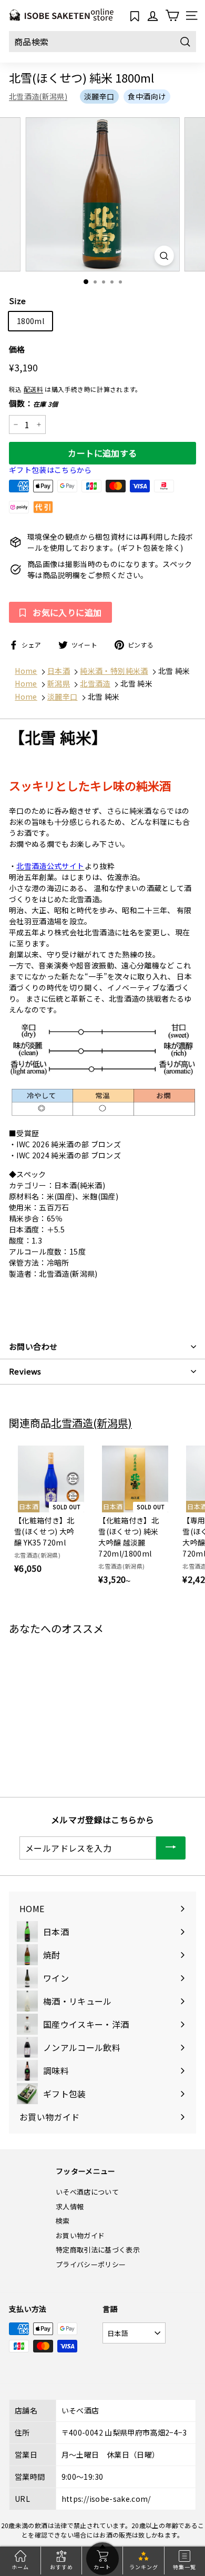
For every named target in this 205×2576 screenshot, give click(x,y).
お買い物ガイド (80, 2235)
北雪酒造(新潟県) (38, 96)
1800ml (30, 321)
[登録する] (171, 1848)
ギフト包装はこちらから (50, 470)
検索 (63, 2221)
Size (17, 301)
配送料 (33, 389)
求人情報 (70, 2206)
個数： (34, 403)
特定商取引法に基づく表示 (98, 2250)
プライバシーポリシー (91, 2264)
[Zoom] (164, 255)
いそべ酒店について (87, 2192)
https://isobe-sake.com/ (106, 2499)
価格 (17, 349)
